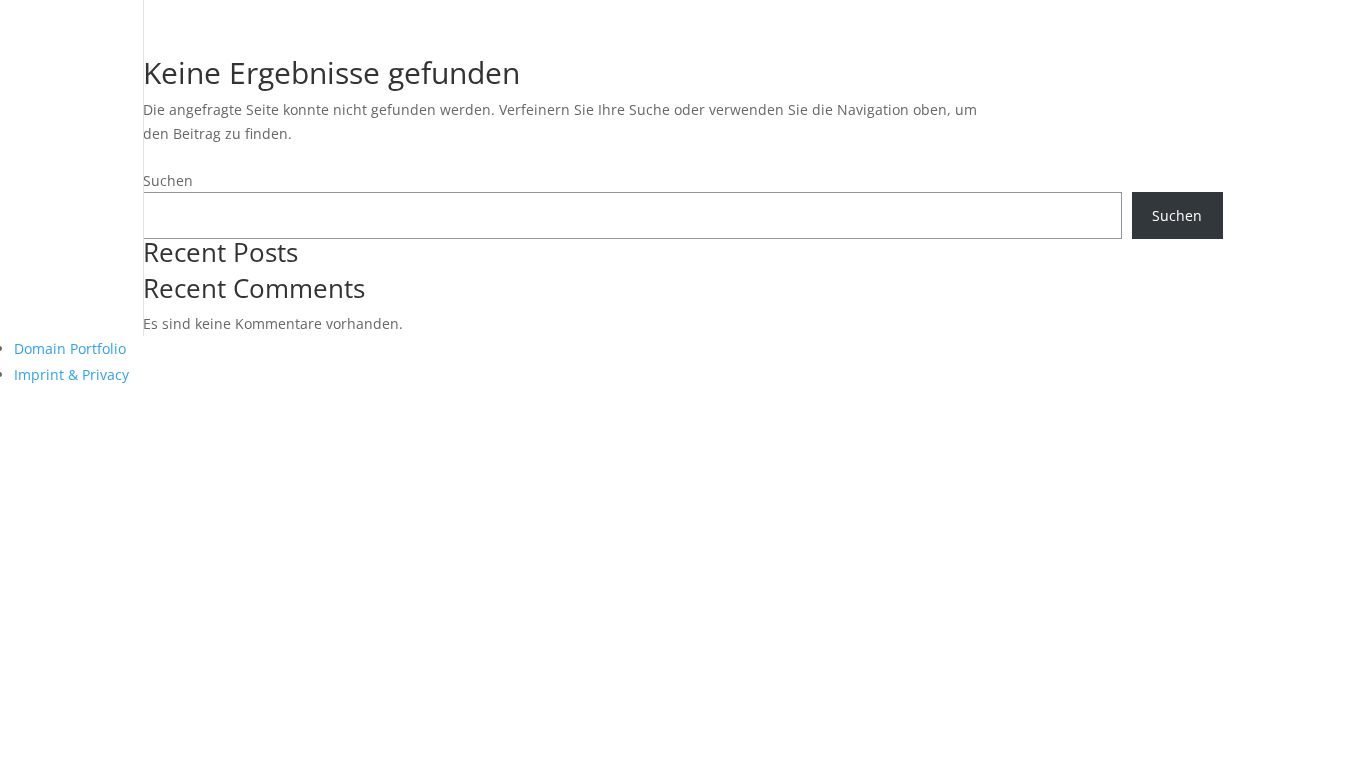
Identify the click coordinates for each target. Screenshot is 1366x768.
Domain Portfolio (70, 348)
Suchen (168, 180)
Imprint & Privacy (71, 374)
